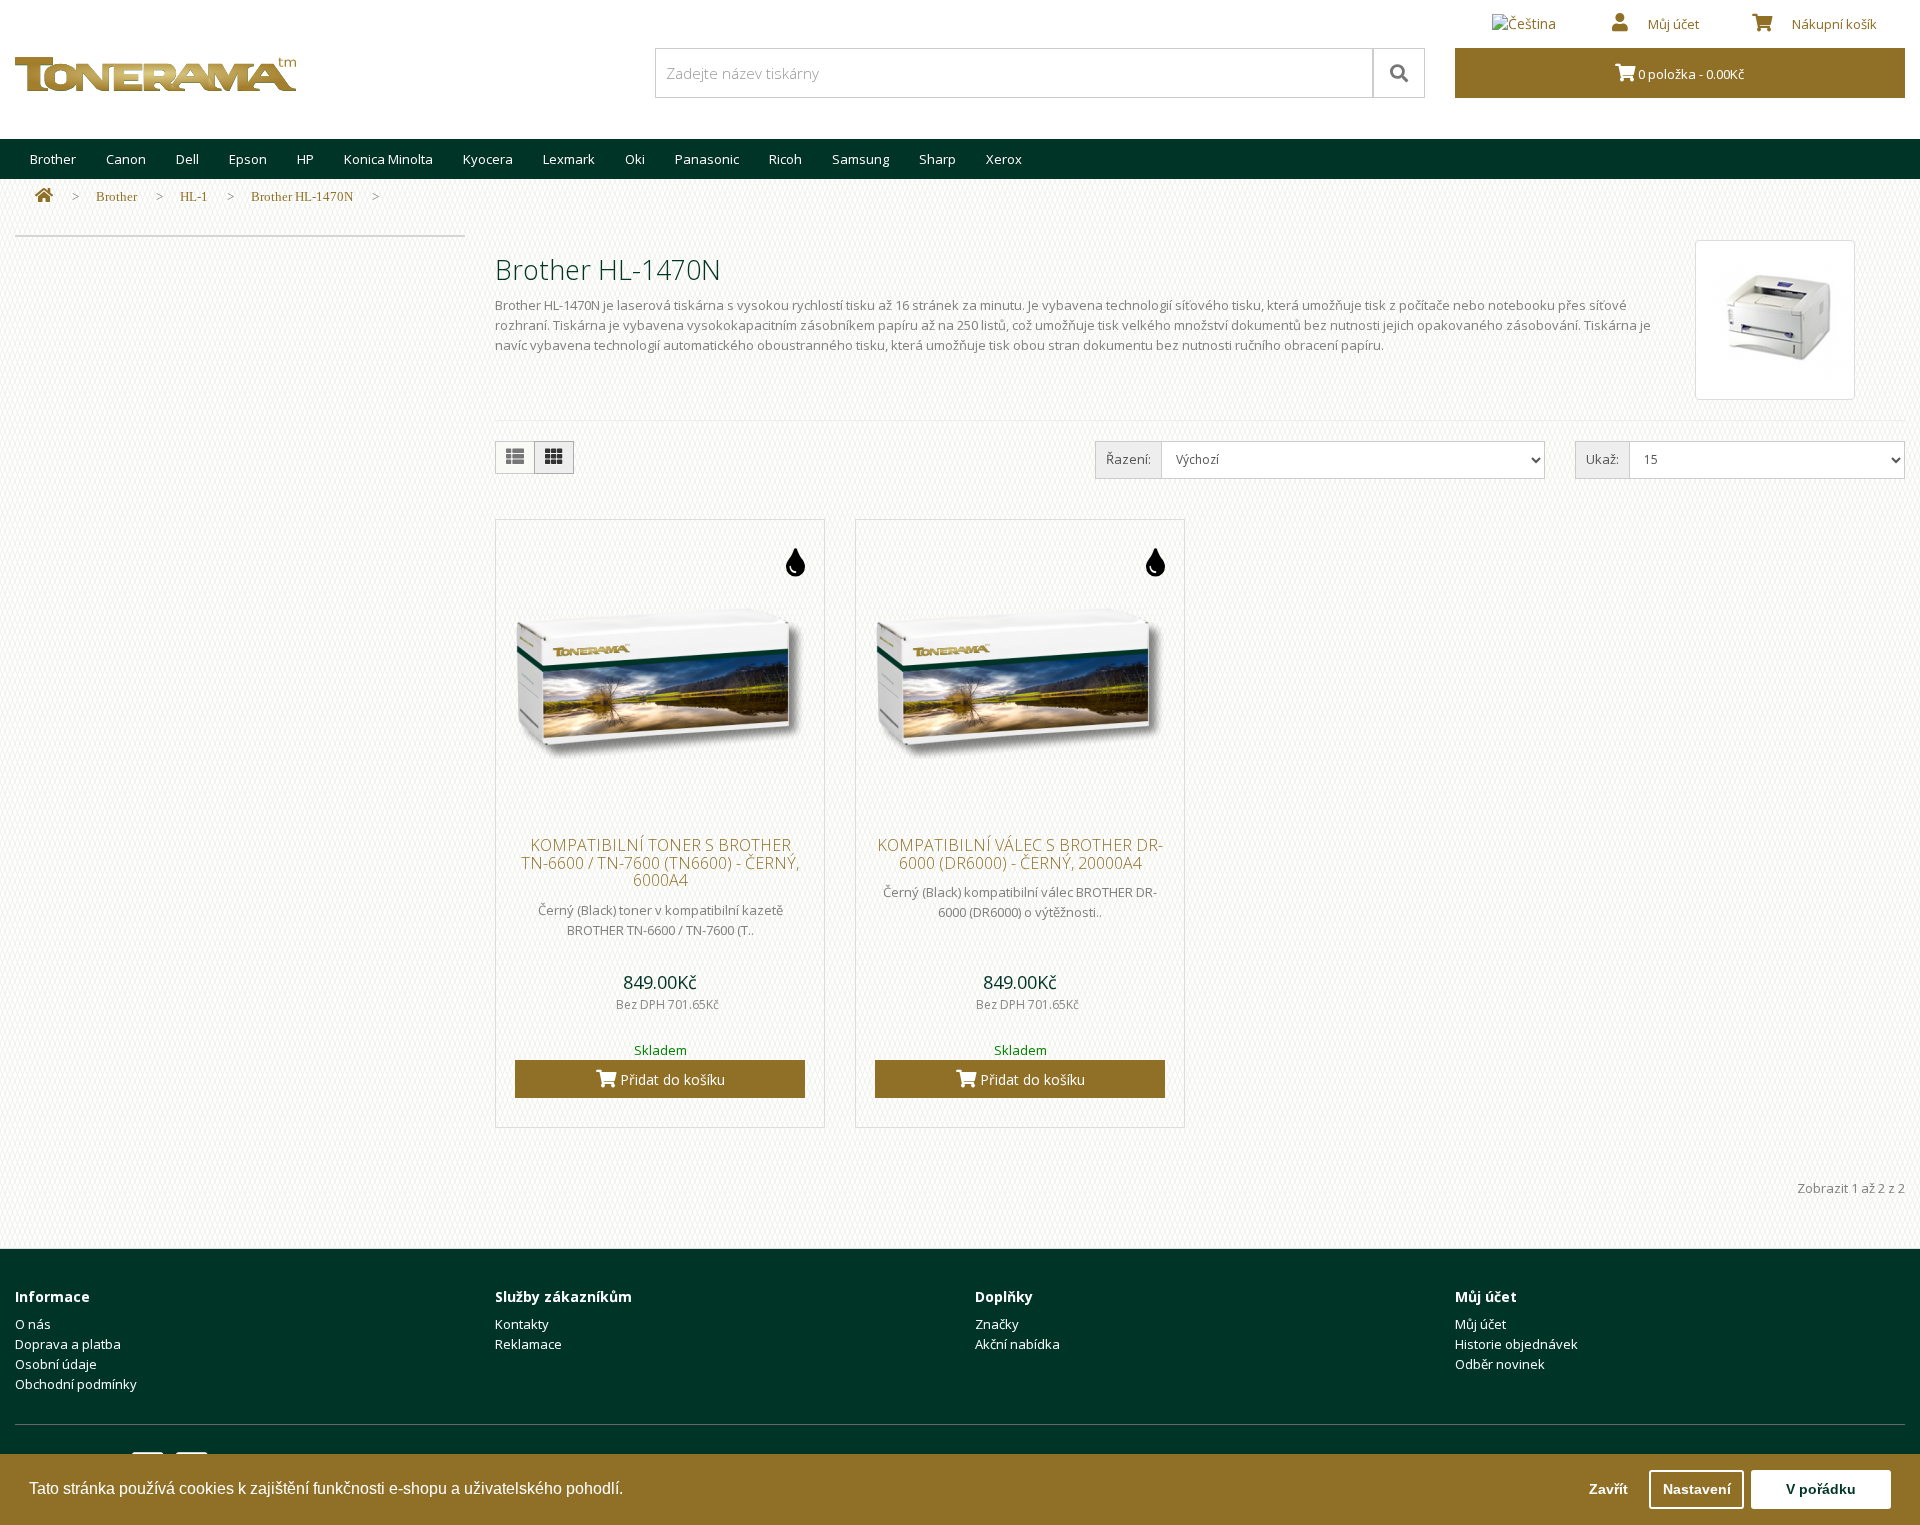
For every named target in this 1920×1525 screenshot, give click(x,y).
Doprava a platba (68, 1344)
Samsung (860, 159)
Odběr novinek (1500, 1364)
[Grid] (554, 457)
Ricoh (785, 159)
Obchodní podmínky (76, 1384)
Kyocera (488, 159)
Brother (53, 159)
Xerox (1004, 159)
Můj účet (1480, 1324)
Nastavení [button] (1697, 1489)
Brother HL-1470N (302, 196)
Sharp (937, 159)
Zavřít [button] (1608, 1489)
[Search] (1399, 73)
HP (305, 159)
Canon (126, 159)
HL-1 (194, 196)
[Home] (44, 196)
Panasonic (707, 159)
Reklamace (528, 1344)
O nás (33, 1324)
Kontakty (522, 1324)
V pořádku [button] (1821, 1489)
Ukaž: (1602, 459)
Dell (187, 159)
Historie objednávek (1516, 1344)
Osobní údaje (56, 1364)
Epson (248, 159)
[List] (515, 457)
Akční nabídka (1017, 1344)
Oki (635, 159)
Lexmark (569, 159)
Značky (997, 1324)
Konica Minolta (388, 159)
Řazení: (1128, 459)
